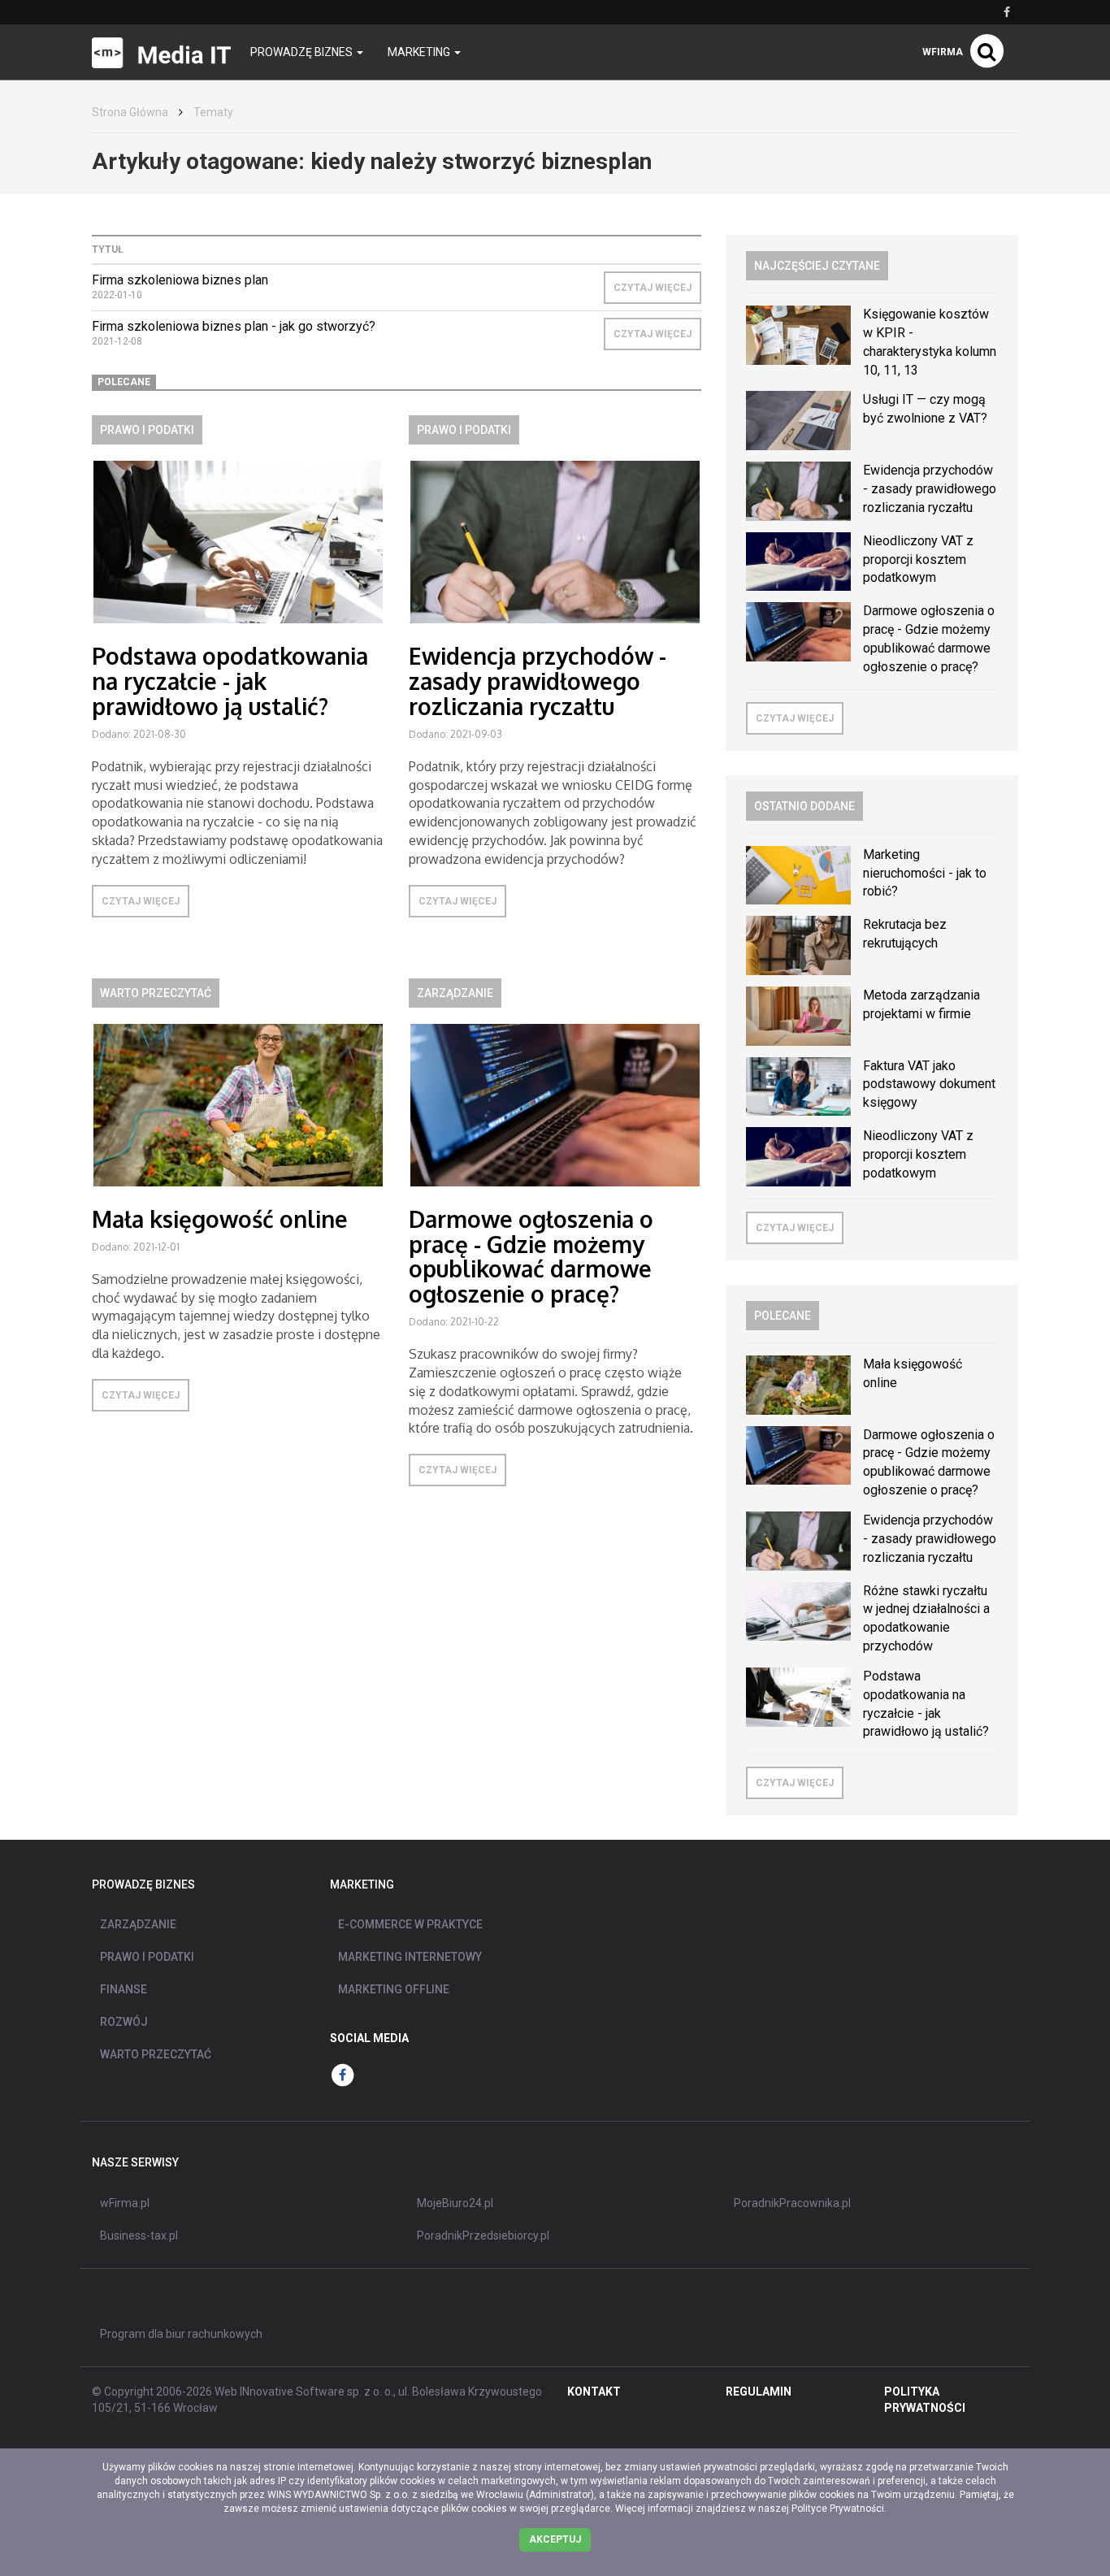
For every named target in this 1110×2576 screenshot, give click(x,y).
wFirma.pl (125, 2203)
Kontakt (594, 2392)
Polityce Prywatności (838, 2509)
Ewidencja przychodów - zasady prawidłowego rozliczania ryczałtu (538, 681)
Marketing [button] (420, 52)
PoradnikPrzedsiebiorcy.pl (483, 2236)
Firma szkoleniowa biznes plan (180, 280)
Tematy (213, 112)
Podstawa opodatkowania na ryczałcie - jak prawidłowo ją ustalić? (230, 681)
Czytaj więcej (653, 288)
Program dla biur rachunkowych (181, 2334)
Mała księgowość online (220, 1219)
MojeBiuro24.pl (455, 2203)
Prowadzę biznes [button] (303, 52)
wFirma (943, 52)
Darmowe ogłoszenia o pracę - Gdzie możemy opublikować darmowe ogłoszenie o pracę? (531, 1256)
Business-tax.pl (139, 2236)
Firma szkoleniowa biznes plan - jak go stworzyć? (234, 326)
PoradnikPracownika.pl (792, 2203)
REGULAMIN (759, 2392)
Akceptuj (555, 2539)
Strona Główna (130, 112)
